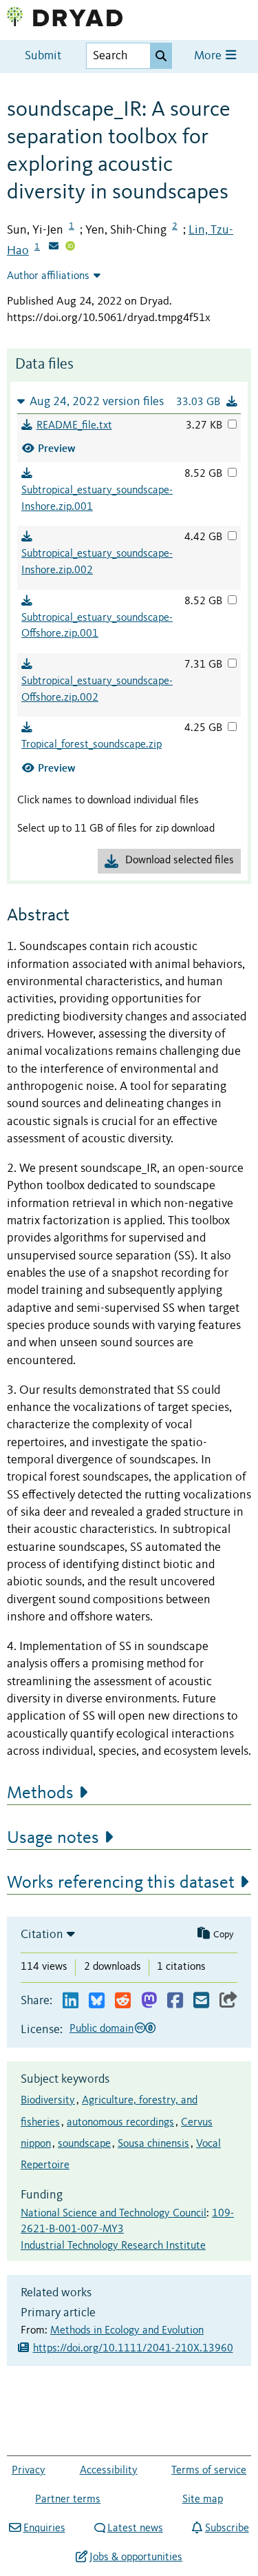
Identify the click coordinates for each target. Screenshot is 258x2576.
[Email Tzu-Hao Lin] (54, 247)
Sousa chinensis (153, 2144)
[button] (129, 401)
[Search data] (161, 56)
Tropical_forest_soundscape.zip (92, 745)
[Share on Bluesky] (97, 2001)
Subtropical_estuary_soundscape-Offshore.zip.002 (97, 690)
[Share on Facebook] (175, 2001)
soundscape (84, 2144)
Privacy (29, 2471)
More (209, 56)
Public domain (101, 2029)
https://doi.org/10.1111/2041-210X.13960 (133, 2349)
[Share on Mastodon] (149, 2001)
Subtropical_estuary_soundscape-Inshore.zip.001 (97, 499)
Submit (43, 56)
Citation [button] (42, 1935)
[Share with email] (201, 2001)
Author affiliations (48, 276)
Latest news (135, 2528)
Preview (57, 448)
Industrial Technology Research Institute (113, 2246)
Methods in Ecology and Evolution (127, 2331)
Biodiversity (48, 2101)
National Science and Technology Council (114, 2214)
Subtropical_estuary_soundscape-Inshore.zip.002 (97, 562)
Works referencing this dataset (121, 1883)
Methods (40, 1793)
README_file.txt (74, 426)
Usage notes (53, 1838)
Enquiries (44, 2528)
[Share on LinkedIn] (71, 2001)
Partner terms (68, 2500)
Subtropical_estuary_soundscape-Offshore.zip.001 (97, 626)
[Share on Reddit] (123, 2001)
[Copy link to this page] (228, 2001)
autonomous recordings (120, 2123)
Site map (203, 2500)
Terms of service (209, 2471)
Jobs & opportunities (136, 2557)
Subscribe (227, 2528)
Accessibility (109, 2471)
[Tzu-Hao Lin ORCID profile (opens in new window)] (70, 247)
